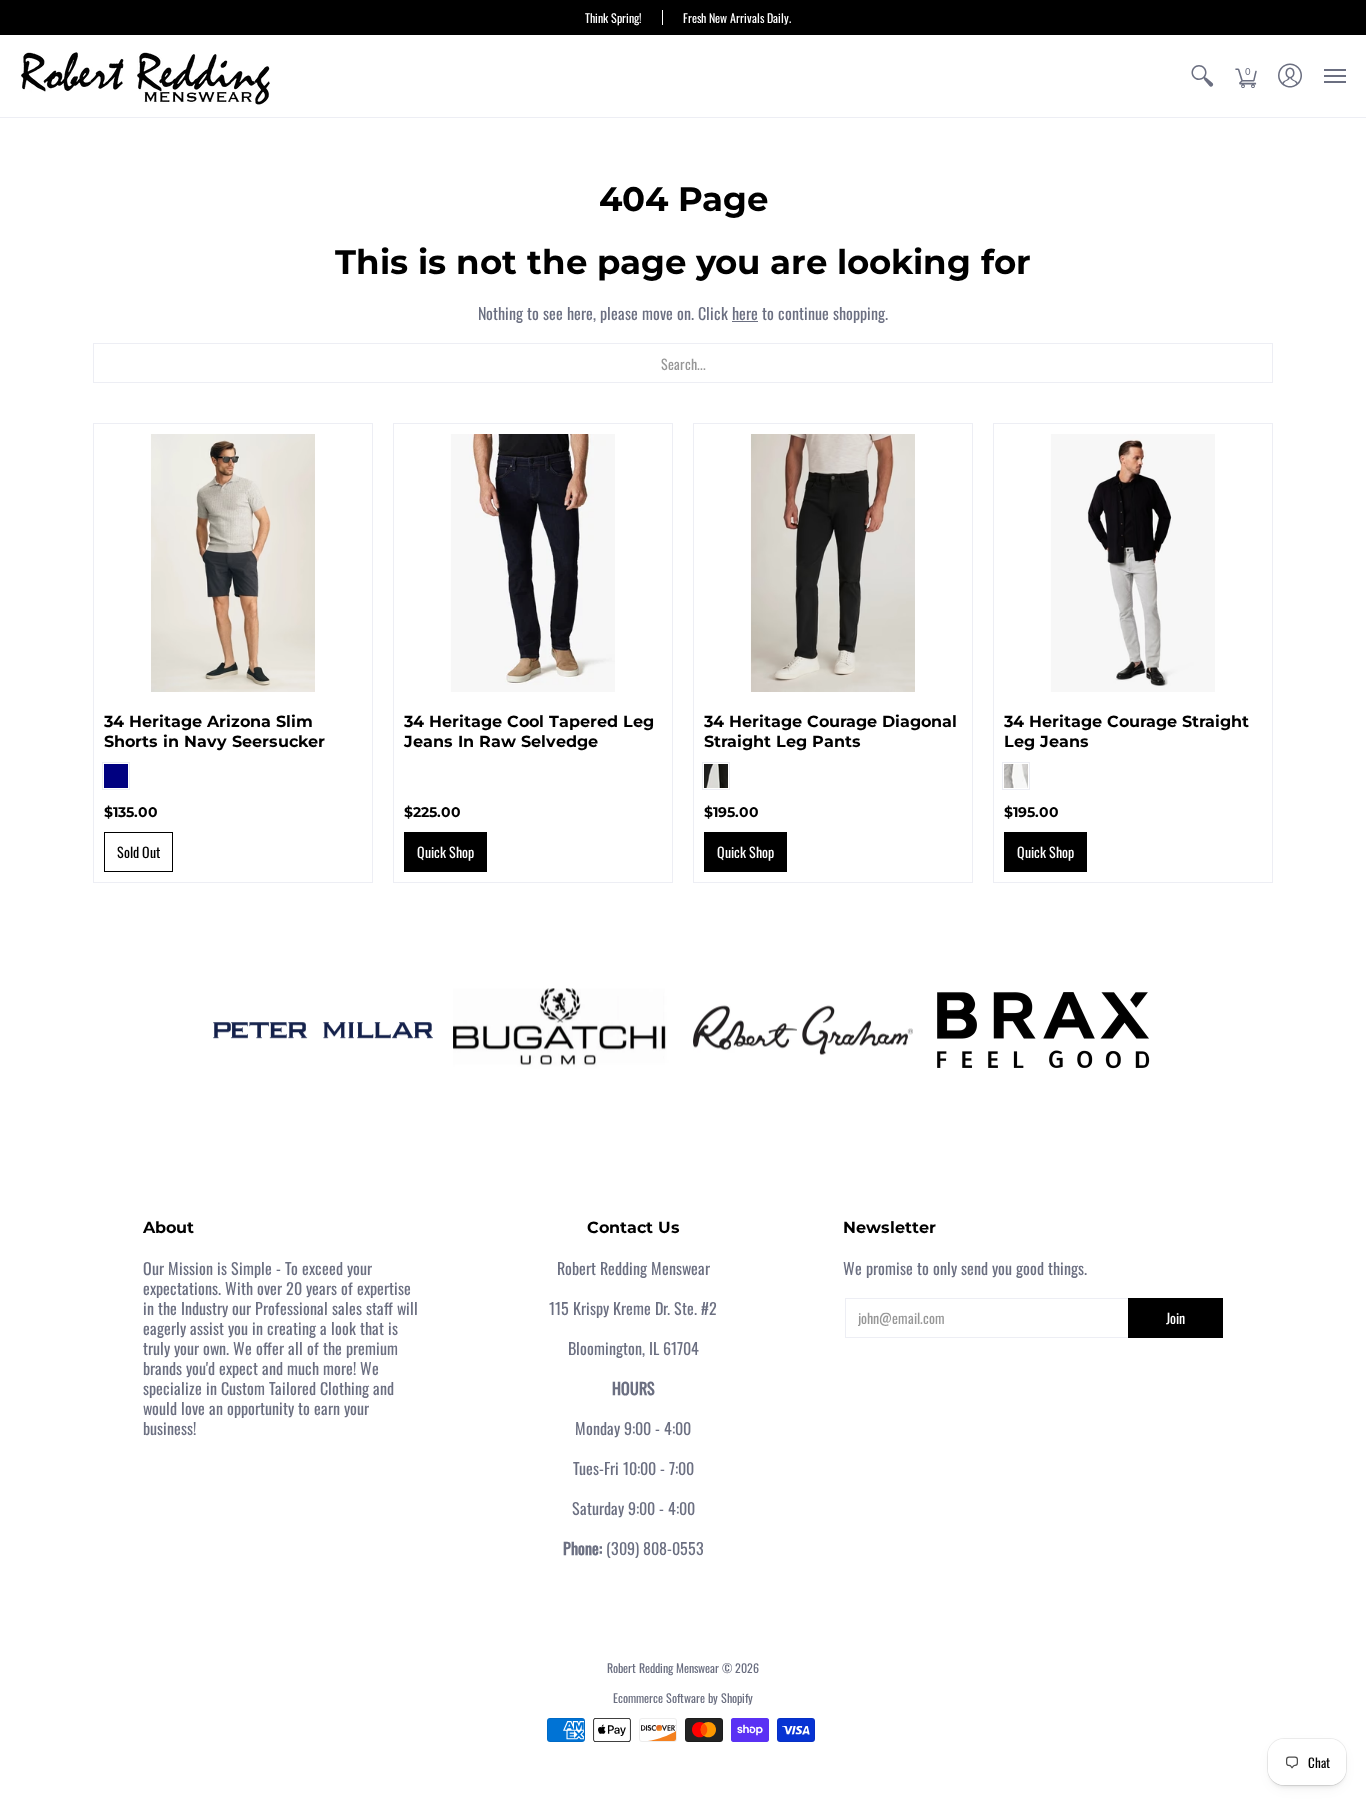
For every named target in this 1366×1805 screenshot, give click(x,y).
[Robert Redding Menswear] (145, 76)
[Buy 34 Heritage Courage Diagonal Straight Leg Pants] (833, 563)
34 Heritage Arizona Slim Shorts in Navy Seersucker (214, 731)
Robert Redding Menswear (663, 1667)
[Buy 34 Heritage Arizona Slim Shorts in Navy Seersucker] (233, 563)
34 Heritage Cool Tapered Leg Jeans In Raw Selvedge (529, 731)
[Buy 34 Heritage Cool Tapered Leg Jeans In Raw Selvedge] (533, 563)
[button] (1202, 76)
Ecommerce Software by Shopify (683, 1697)
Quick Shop (445, 851)
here (745, 313)
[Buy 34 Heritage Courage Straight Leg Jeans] (1133, 563)
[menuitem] (1202, 76)
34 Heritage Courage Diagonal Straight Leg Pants (830, 731)
